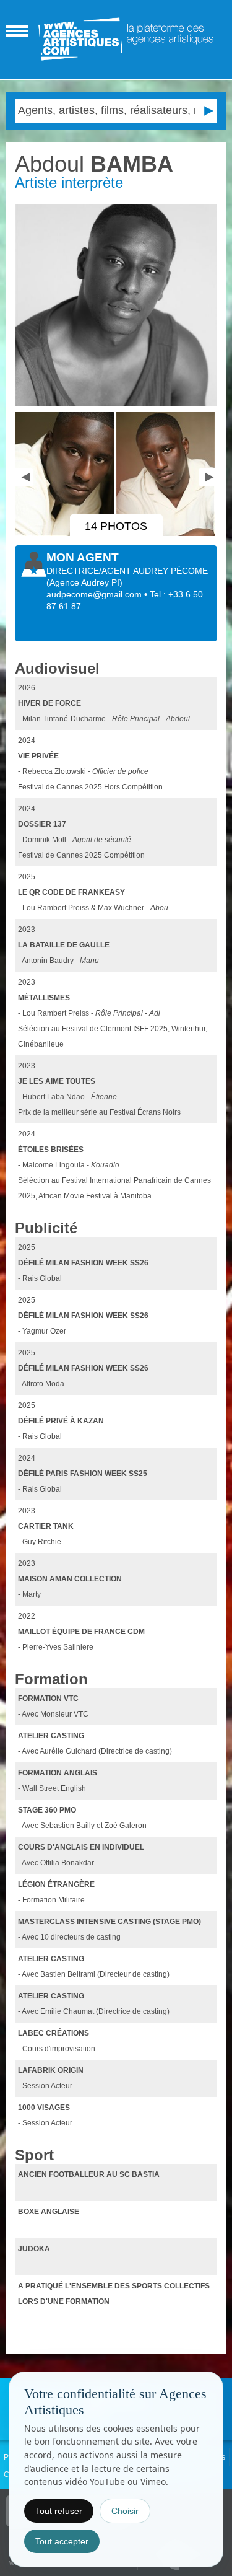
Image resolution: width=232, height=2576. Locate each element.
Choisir (125, 2511)
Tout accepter (62, 2541)
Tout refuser (59, 2511)
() (84, 582)
